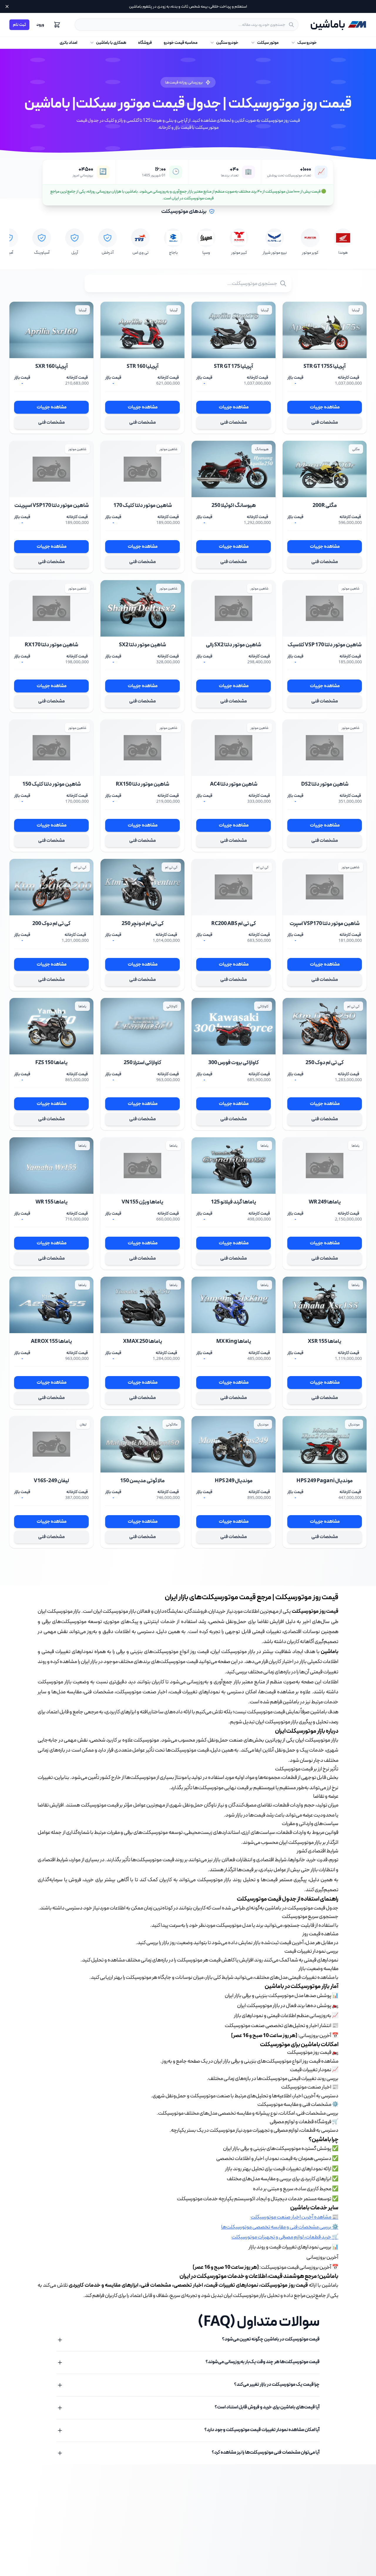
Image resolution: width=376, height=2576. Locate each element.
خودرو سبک (307, 43)
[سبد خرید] (57, 25)
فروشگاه (145, 43)
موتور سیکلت (268, 43)
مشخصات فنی (325, 422)
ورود (40, 25)
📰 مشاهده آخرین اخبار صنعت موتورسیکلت (294, 2217)
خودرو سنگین (227, 43)
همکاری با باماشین (111, 43)
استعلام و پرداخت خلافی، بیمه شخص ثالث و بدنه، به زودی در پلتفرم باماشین (188, 6)
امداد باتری (68, 43)
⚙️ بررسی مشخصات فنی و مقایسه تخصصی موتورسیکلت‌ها (280, 2227)
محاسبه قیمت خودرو (181, 43)
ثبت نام (19, 25)
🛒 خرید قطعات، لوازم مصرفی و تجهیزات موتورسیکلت (285, 2237)
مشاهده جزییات (325, 407)
